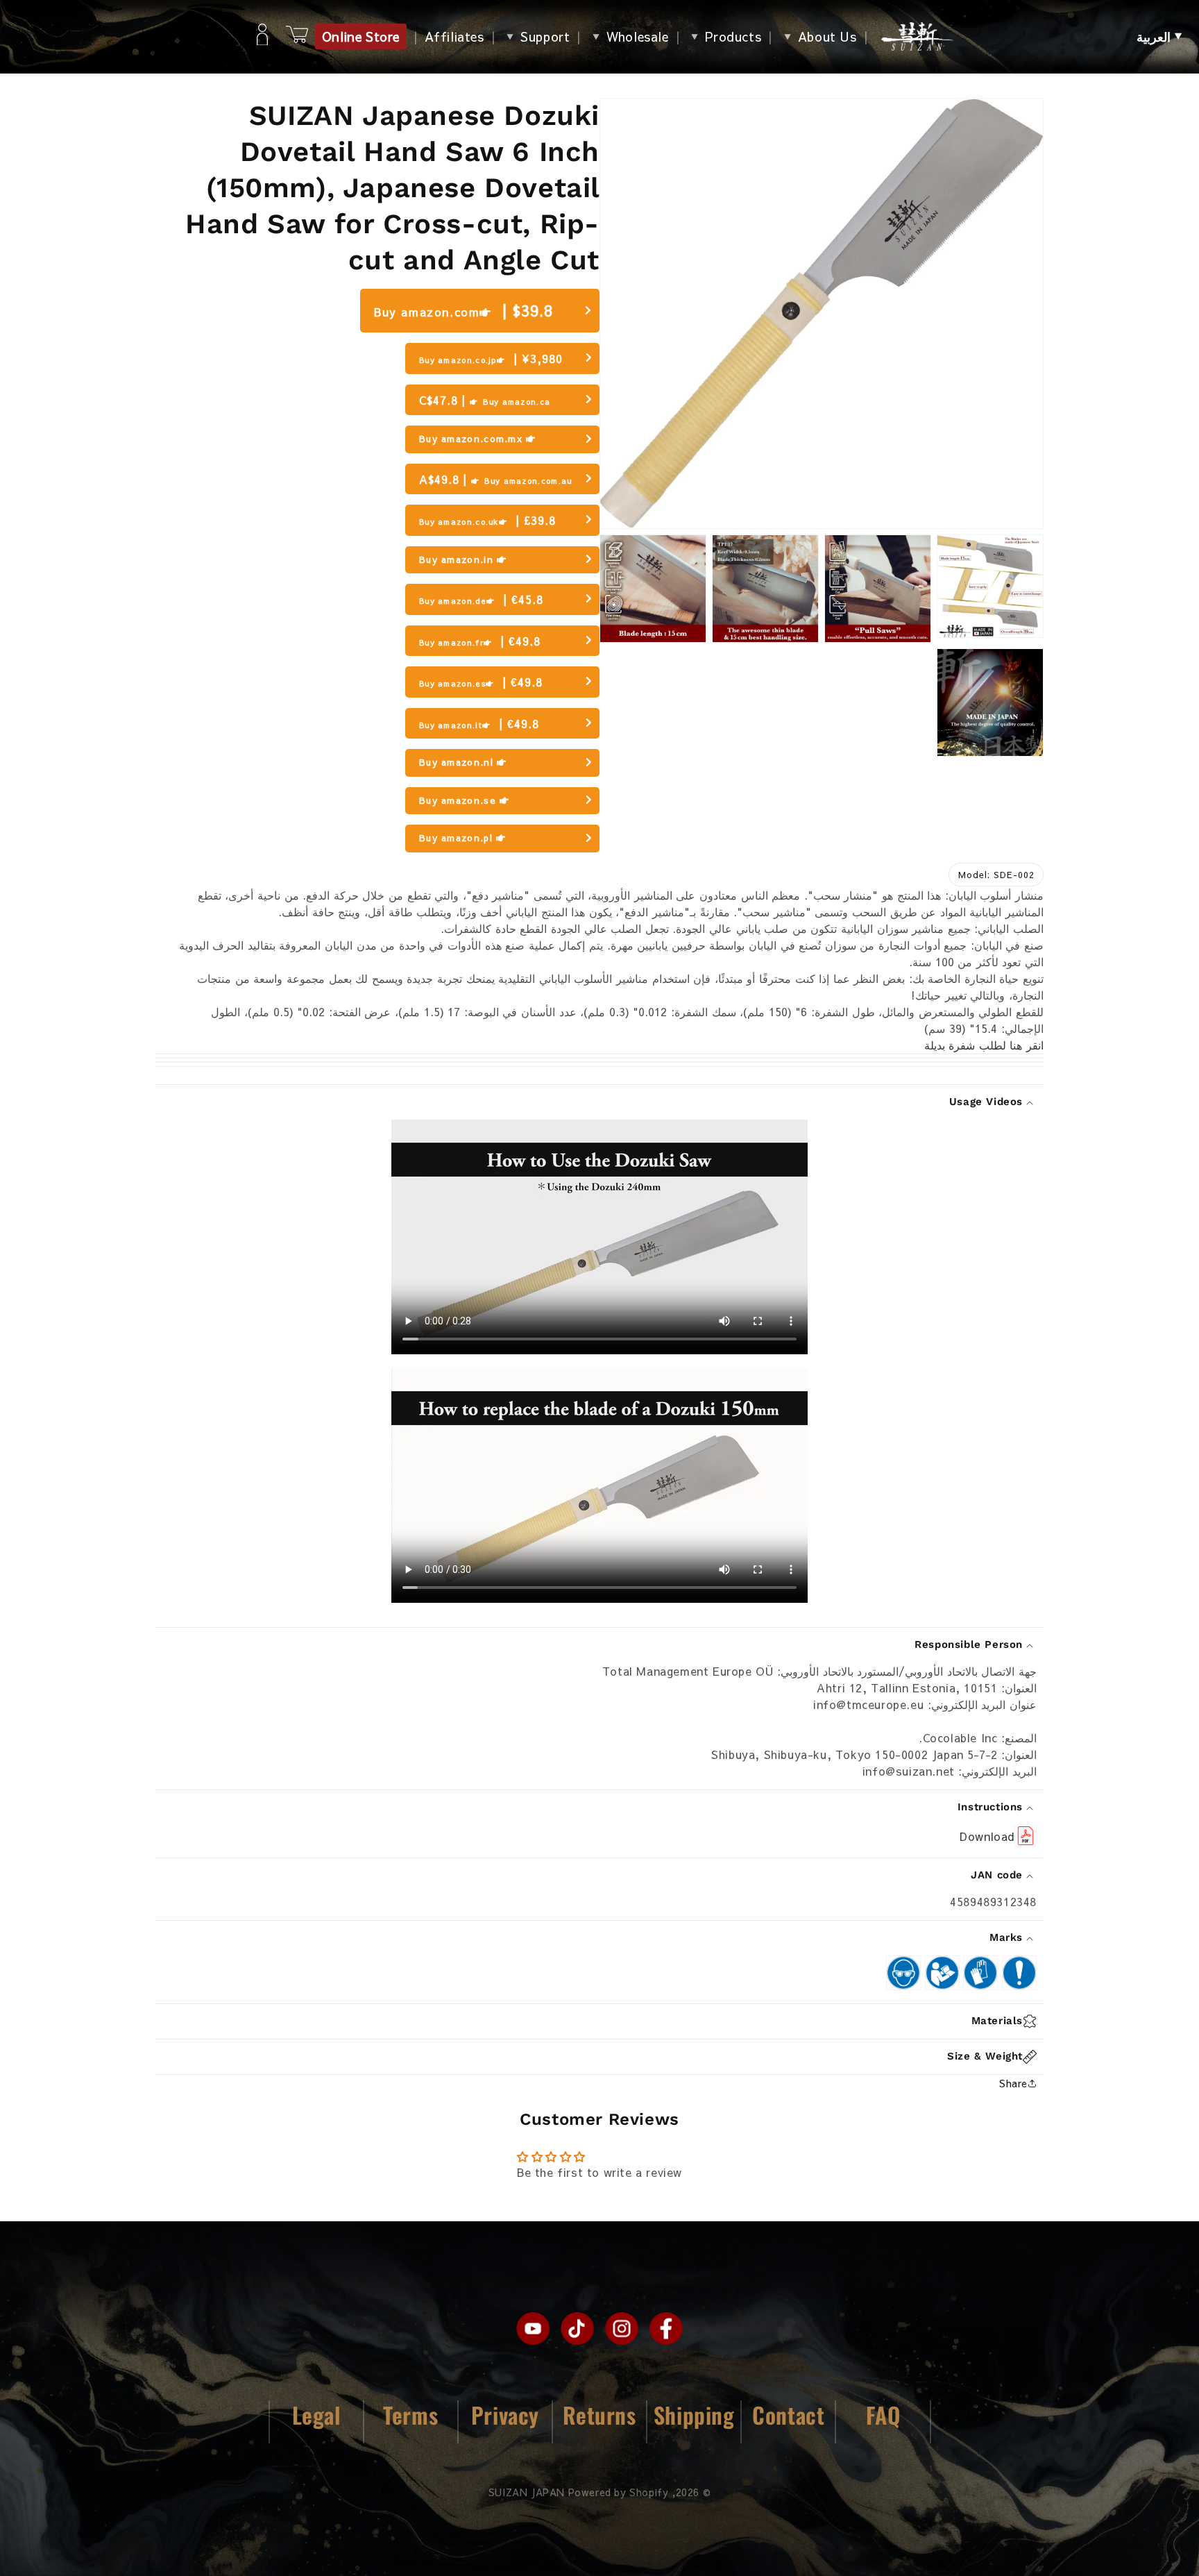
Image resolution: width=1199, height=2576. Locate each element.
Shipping (694, 2415)
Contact (788, 2415)
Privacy (505, 2415)
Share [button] (1013, 2083)
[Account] (262, 37)
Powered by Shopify (619, 2492)
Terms (410, 2415)
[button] (1159, 37)
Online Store (361, 36)
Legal (316, 2415)
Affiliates (454, 36)
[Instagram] (622, 2328)
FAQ (883, 2415)
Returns (599, 2415)
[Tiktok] (577, 2328)
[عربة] (297, 36)
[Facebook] (666, 2328)
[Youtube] (533, 2328)
